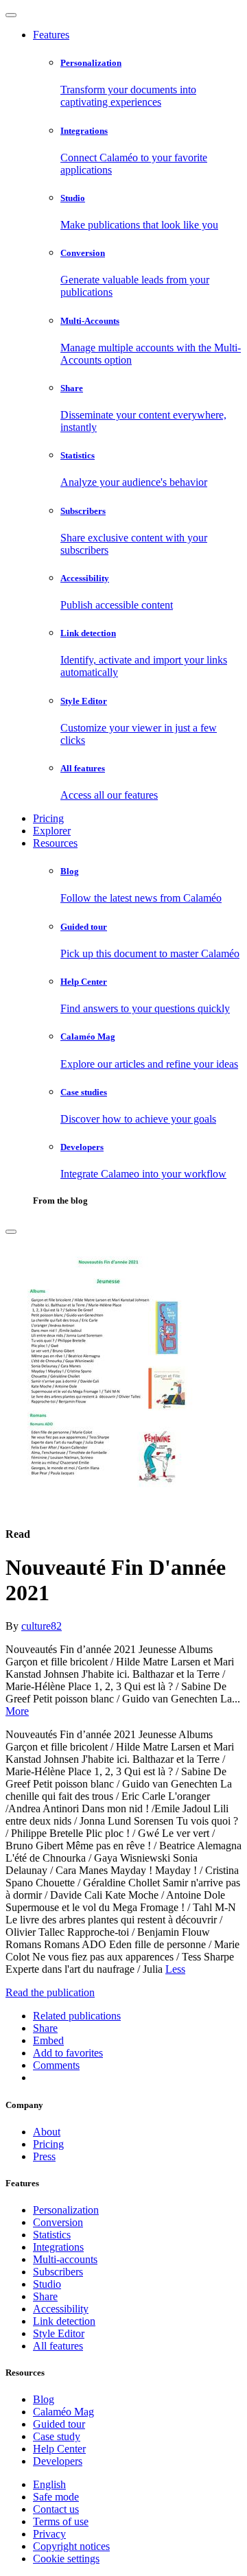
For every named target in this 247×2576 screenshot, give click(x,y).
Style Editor (59, 2333)
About (47, 2132)
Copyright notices (71, 2546)
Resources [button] (55, 843)
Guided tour (59, 2424)
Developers (58, 2461)
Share (45, 2296)
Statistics (52, 2235)
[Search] (11, 1232)
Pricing (48, 818)
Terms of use (61, 2521)
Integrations (58, 2247)
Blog (44, 2399)
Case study (57, 2436)
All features (58, 2346)
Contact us (56, 2509)
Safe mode (56, 2497)
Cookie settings (66, 2559)
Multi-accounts (65, 2259)
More (17, 1711)
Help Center (59, 2449)
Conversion (58, 2222)
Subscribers (58, 2272)
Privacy (49, 2534)
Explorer (52, 831)
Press (44, 2156)
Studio (47, 2284)
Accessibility (61, 2309)
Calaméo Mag (63, 2412)
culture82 (42, 1626)
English (49, 2484)
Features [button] (51, 35)
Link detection (64, 2321)
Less (175, 1969)
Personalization (66, 2210)
